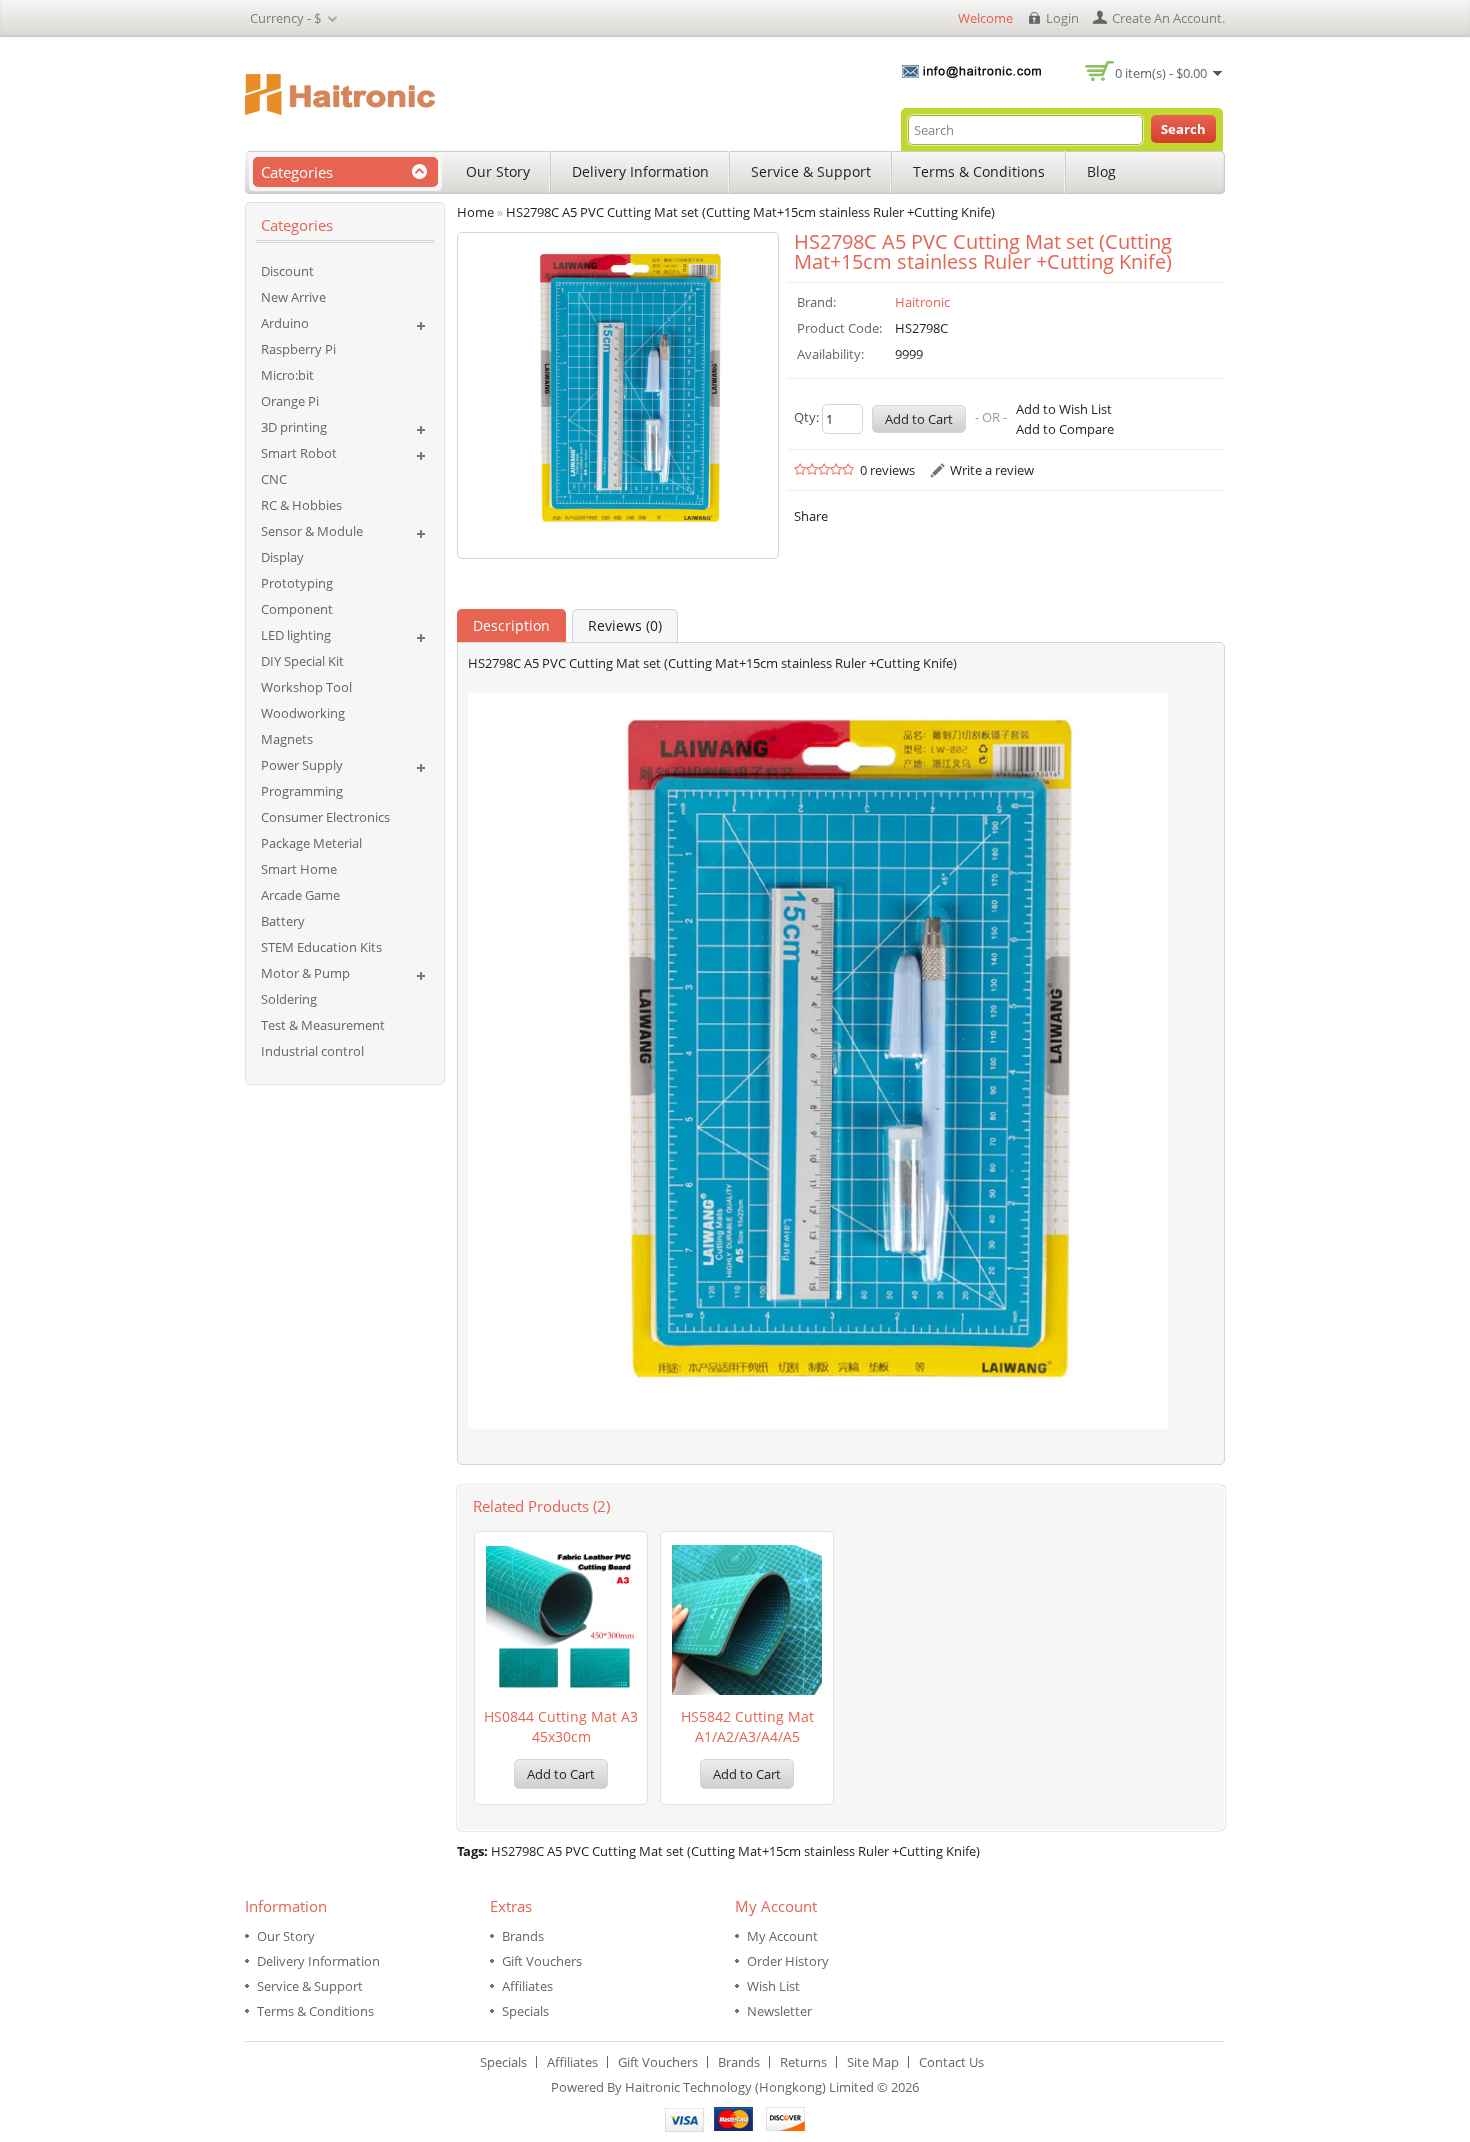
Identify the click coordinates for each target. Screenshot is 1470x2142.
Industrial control (312, 1051)
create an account (1167, 18)
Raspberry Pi (298, 349)
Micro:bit (287, 375)
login (1062, 18)
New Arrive (293, 297)
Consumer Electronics (325, 817)
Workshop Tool (306, 687)
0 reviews (887, 470)
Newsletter (779, 2011)
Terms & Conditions (979, 171)
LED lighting (296, 635)
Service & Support (811, 171)
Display (282, 557)
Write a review (992, 470)
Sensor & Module (312, 531)
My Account (782, 1936)
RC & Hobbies (301, 505)
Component (297, 609)
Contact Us (951, 2062)
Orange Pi (290, 401)
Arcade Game (300, 895)
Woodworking (303, 713)
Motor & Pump (305, 973)
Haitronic (922, 302)
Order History (788, 1961)
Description (511, 625)
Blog (1101, 171)
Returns (803, 2062)
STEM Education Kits (321, 947)
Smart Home (299, 869)
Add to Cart (561, 1774)
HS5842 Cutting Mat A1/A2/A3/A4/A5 (747, 1726)
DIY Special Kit (302, 661)
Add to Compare (1065, 429)
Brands (523, 1936)
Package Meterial (311, 843)
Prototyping (297, 583)
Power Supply (302, 765)
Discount (287, 271)
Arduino (285, 323)
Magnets (287, 739)
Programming (302, 791)
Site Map (873, 2062)
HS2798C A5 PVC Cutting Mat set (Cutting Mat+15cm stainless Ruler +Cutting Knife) (735, 1851)
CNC (274, 479)
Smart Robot (299, 453)
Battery (283, 921)
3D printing (294, 427)
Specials (525, 2011)
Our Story (498, 171)
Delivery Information (640, 171)
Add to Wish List (1064, 409)
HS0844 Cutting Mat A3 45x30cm (561, 1726)
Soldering (289, 999)
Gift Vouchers (542, 1961)
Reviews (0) (625, 625)
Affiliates (527, 1986)
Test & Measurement (323, 1025)
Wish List (773, 1986)
